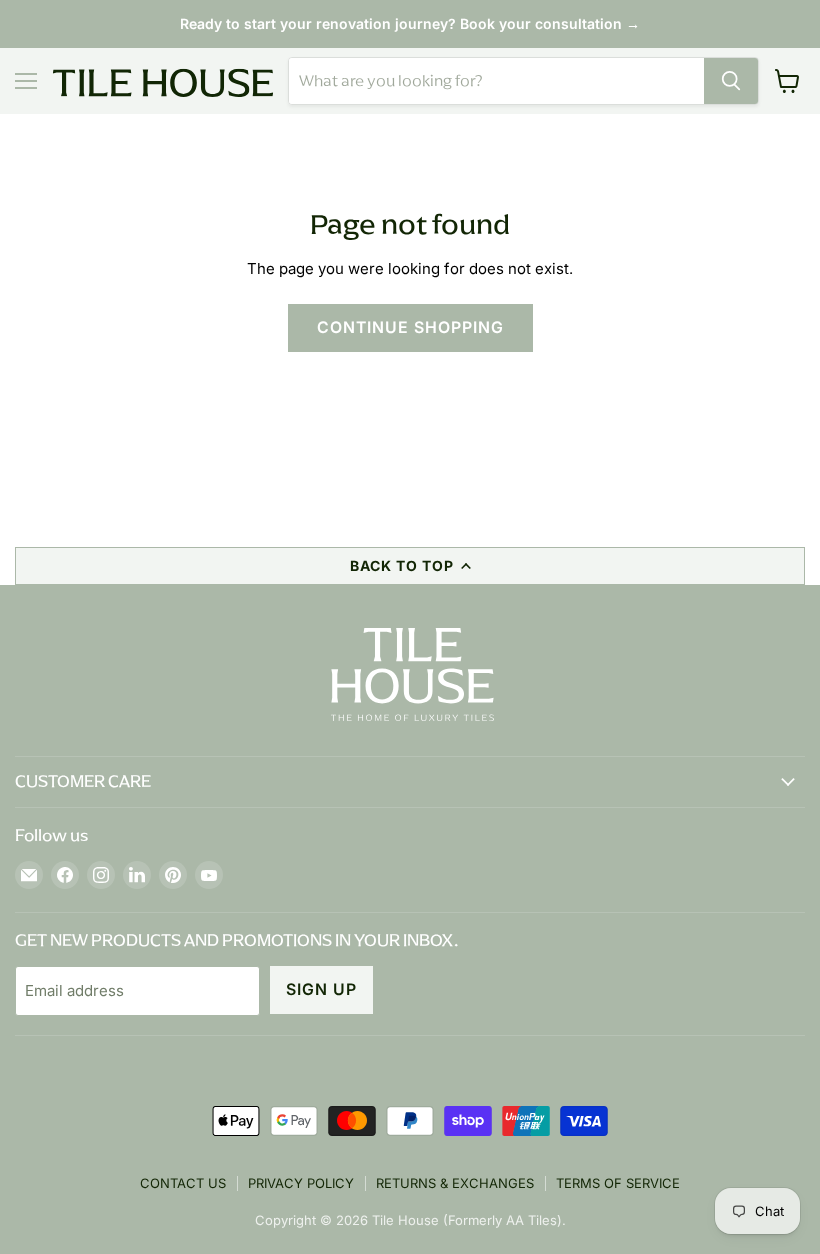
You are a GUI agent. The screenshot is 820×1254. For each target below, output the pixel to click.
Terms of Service (618, 1183)
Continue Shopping (410, 327)
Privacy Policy (301, 1183)
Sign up (321, 989)
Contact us (183, 1183)
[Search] (731, 81)
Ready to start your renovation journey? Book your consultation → (410, 23)
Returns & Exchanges (455, 1183)
